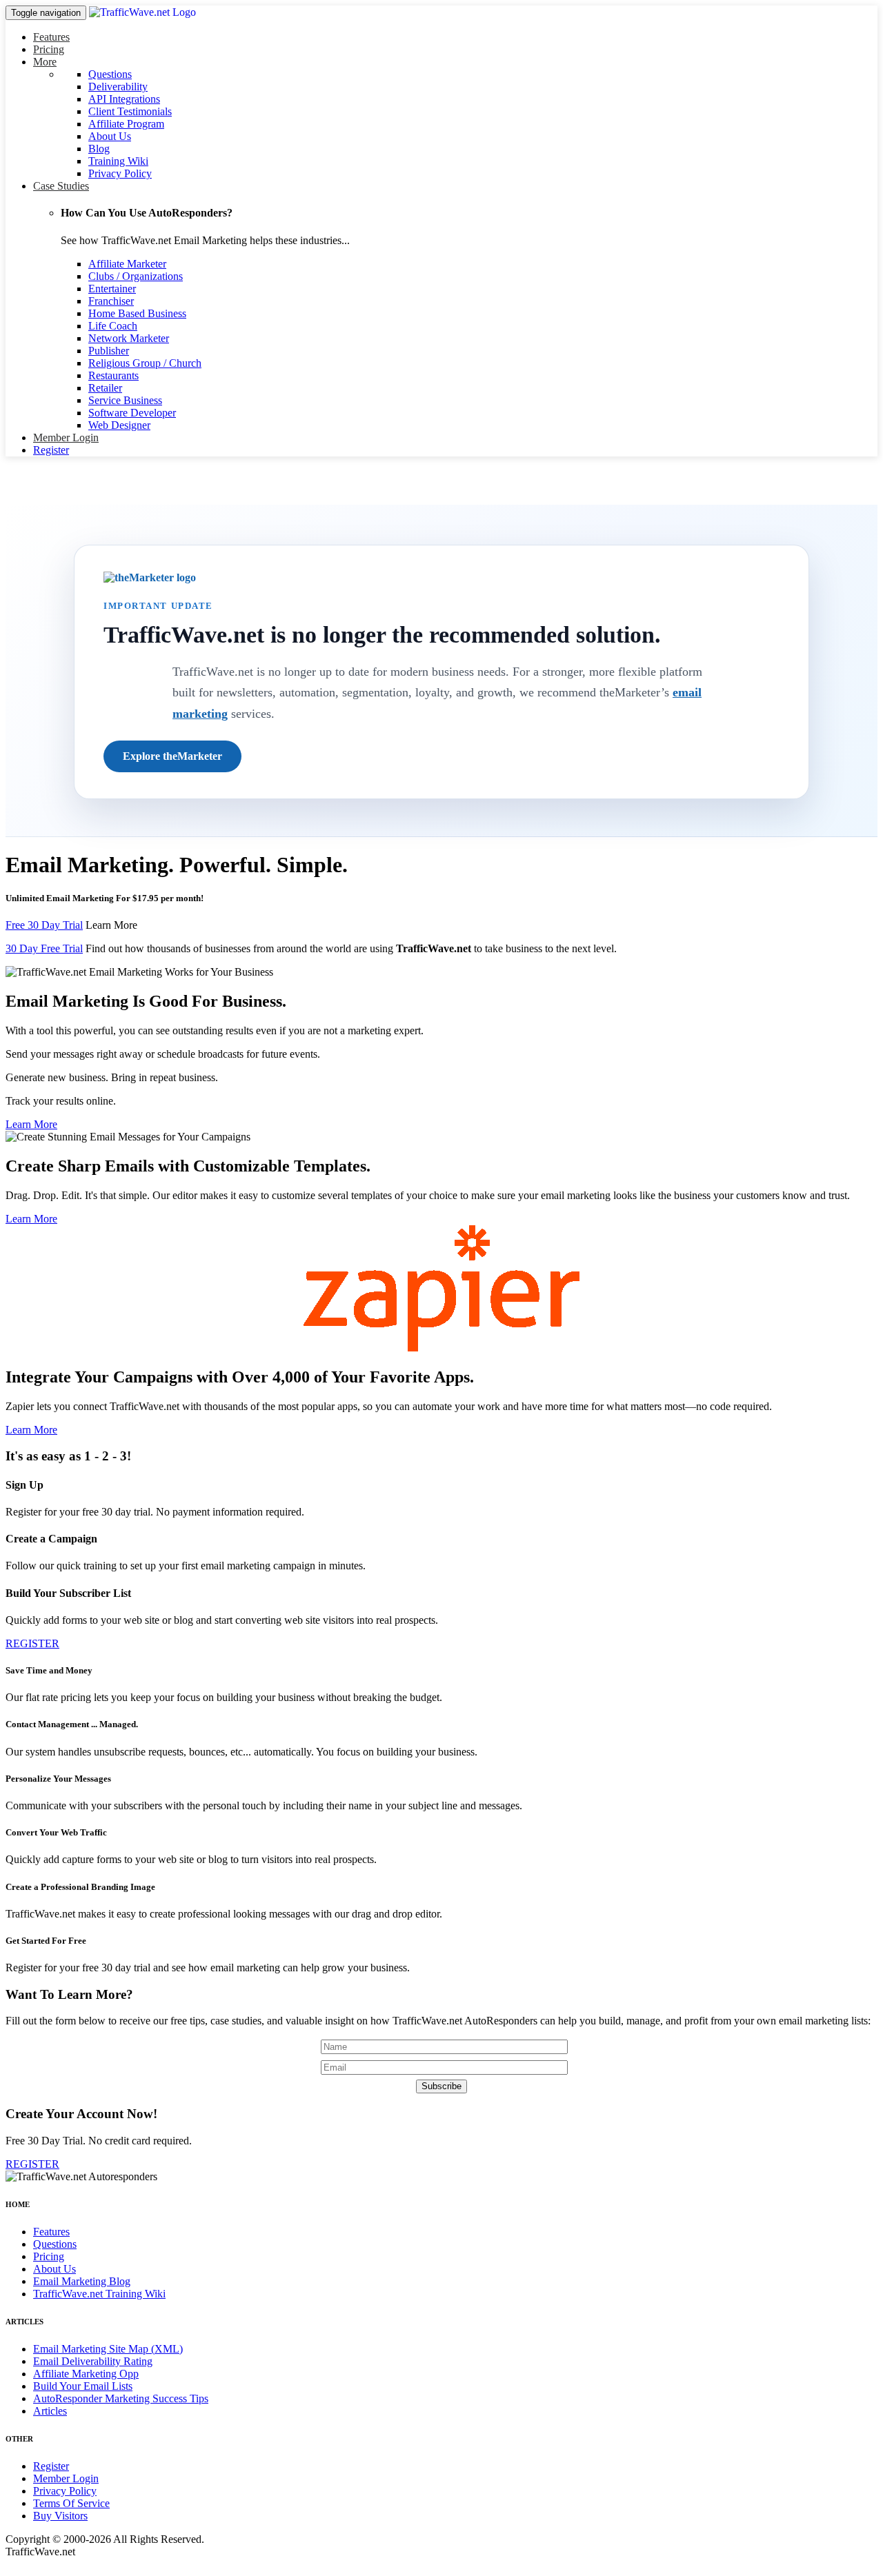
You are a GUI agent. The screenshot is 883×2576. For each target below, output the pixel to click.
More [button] (45, 62)
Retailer (105, 388)
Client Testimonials (130, 111)
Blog (99, 149)
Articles (50, 2411)
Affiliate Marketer (127, 264)
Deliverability (118, 87)
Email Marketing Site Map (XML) (108, 2349)
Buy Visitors (60, 2516)
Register (51, 450)
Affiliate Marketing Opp (86, 2374)
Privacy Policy (120, 173)
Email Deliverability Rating (93, 2361)
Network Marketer (129, 338)
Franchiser (111, 301)
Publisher (109, 351)
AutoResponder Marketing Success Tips (121, 2398)
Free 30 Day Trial (44, 925)
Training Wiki (118, 161)
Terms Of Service (71, 2503)
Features (51, 37)
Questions (110, 74)
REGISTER (32, 1643)
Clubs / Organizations (136, 276)
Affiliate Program (126, 124)
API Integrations (124, 99)
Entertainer (112, 289)
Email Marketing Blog (82, 2281)
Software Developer (132, 413)
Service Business (125, 400)
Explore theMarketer (172, 756)
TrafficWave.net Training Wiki (99, 2294)
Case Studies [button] (61, 186)
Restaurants (113, 375)
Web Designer (119, 425)
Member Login (66, 437)
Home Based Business (137, 313)
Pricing (49, 49)
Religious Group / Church (145, 363)
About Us (110, 136)
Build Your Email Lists (83, 2386)
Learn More (111, 925)
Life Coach (113, 326)
